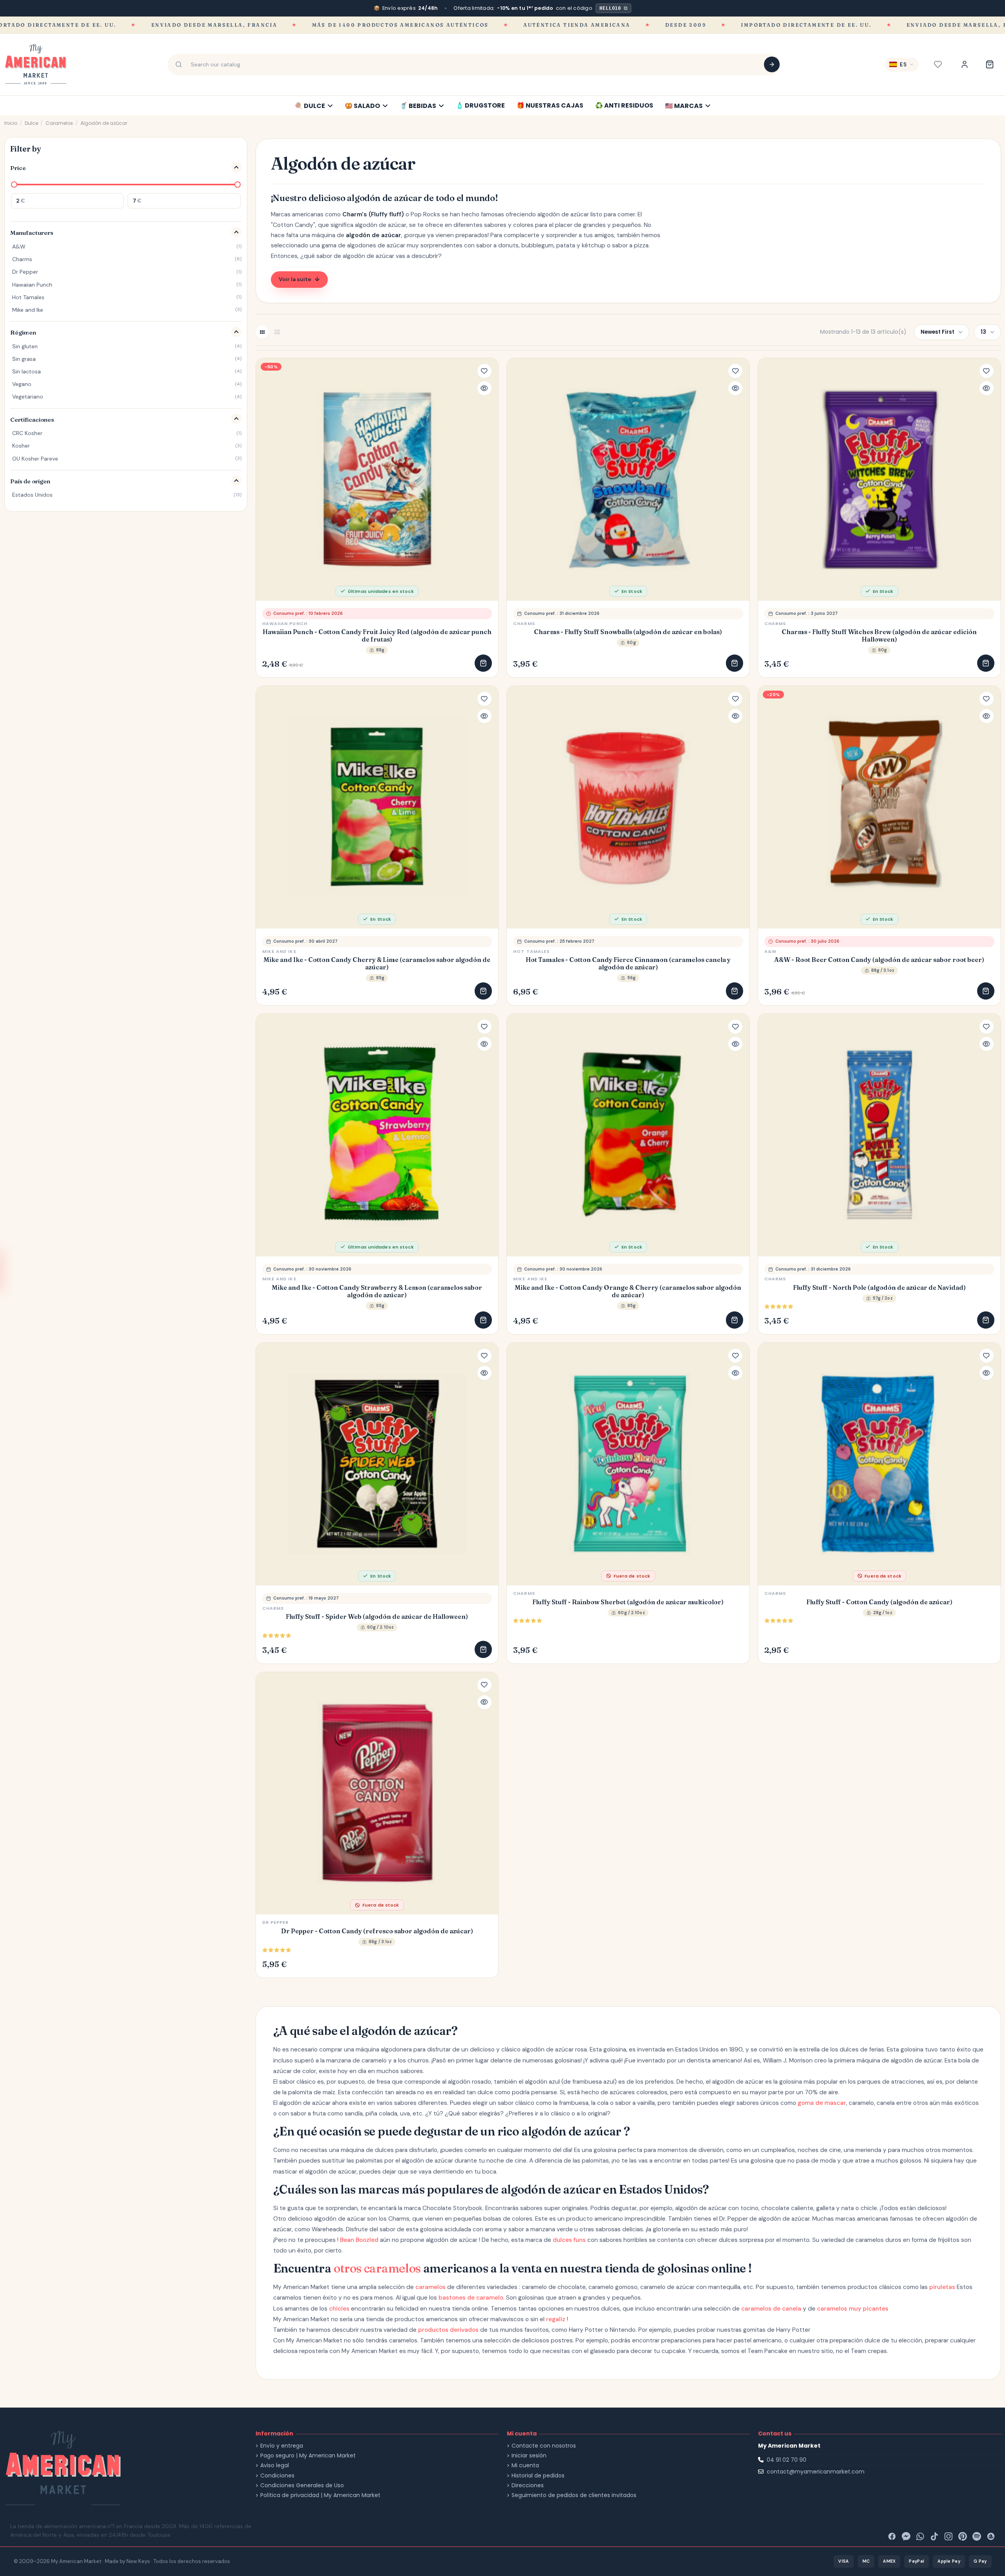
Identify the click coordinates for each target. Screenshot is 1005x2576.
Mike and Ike (279, 951)
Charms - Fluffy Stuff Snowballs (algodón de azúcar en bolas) (628, 632)
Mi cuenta (525, 2465)
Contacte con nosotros (544, 2446)
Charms (524, 623)
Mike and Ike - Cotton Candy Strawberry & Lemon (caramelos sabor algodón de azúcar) (377, 1291)
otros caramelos (377, 2268)
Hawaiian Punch (285, 623)
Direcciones (528, 2486)
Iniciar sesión (529, 2456)
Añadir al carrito (483, 663)
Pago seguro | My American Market (308, 2456)
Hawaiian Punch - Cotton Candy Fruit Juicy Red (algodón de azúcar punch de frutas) (377, 636)
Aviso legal (275, 2465)
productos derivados (448, 2330)
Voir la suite (295, 279)
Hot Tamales (531, 951)
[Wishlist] (938, 64)
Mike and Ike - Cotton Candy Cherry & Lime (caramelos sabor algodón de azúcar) (377, 963)
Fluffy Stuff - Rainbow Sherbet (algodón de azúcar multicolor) (628, 1602)
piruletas (942, 2287)
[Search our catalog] (772, 64)
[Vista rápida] (484, 388)
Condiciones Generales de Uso (302, 2486)
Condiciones (277, 2476)
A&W (770, 951)
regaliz (556, 2319)
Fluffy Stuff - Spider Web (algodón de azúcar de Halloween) (377, 1617)
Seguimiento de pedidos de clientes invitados (574, 2495)
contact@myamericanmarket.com (816, 2472)
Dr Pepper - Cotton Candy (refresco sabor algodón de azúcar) (377, 1931)
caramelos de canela (771, 2309)
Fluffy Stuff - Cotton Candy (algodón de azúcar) (879, 1602)
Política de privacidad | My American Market (320, 2495)
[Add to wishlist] (484, 371)
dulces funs (569, 2240)
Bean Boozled (359, 2240)
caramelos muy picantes (853, 2309)
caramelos (430, 2287)
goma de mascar (822, 2103)
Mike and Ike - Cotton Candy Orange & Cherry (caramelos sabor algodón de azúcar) (628, 1291)
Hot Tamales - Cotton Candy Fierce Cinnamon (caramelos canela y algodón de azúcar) (628, 963)
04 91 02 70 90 (787, 2460)
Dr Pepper (276, 1922)
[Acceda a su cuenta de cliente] (965, 64)
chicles (339, 2309)
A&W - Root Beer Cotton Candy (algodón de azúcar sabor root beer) (879, 960)
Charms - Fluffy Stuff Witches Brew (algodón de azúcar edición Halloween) (879, 636)
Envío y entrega (282, 2446)
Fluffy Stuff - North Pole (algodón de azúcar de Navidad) (879, 1288)
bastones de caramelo (471, 2298)
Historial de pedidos (538, 2476)
